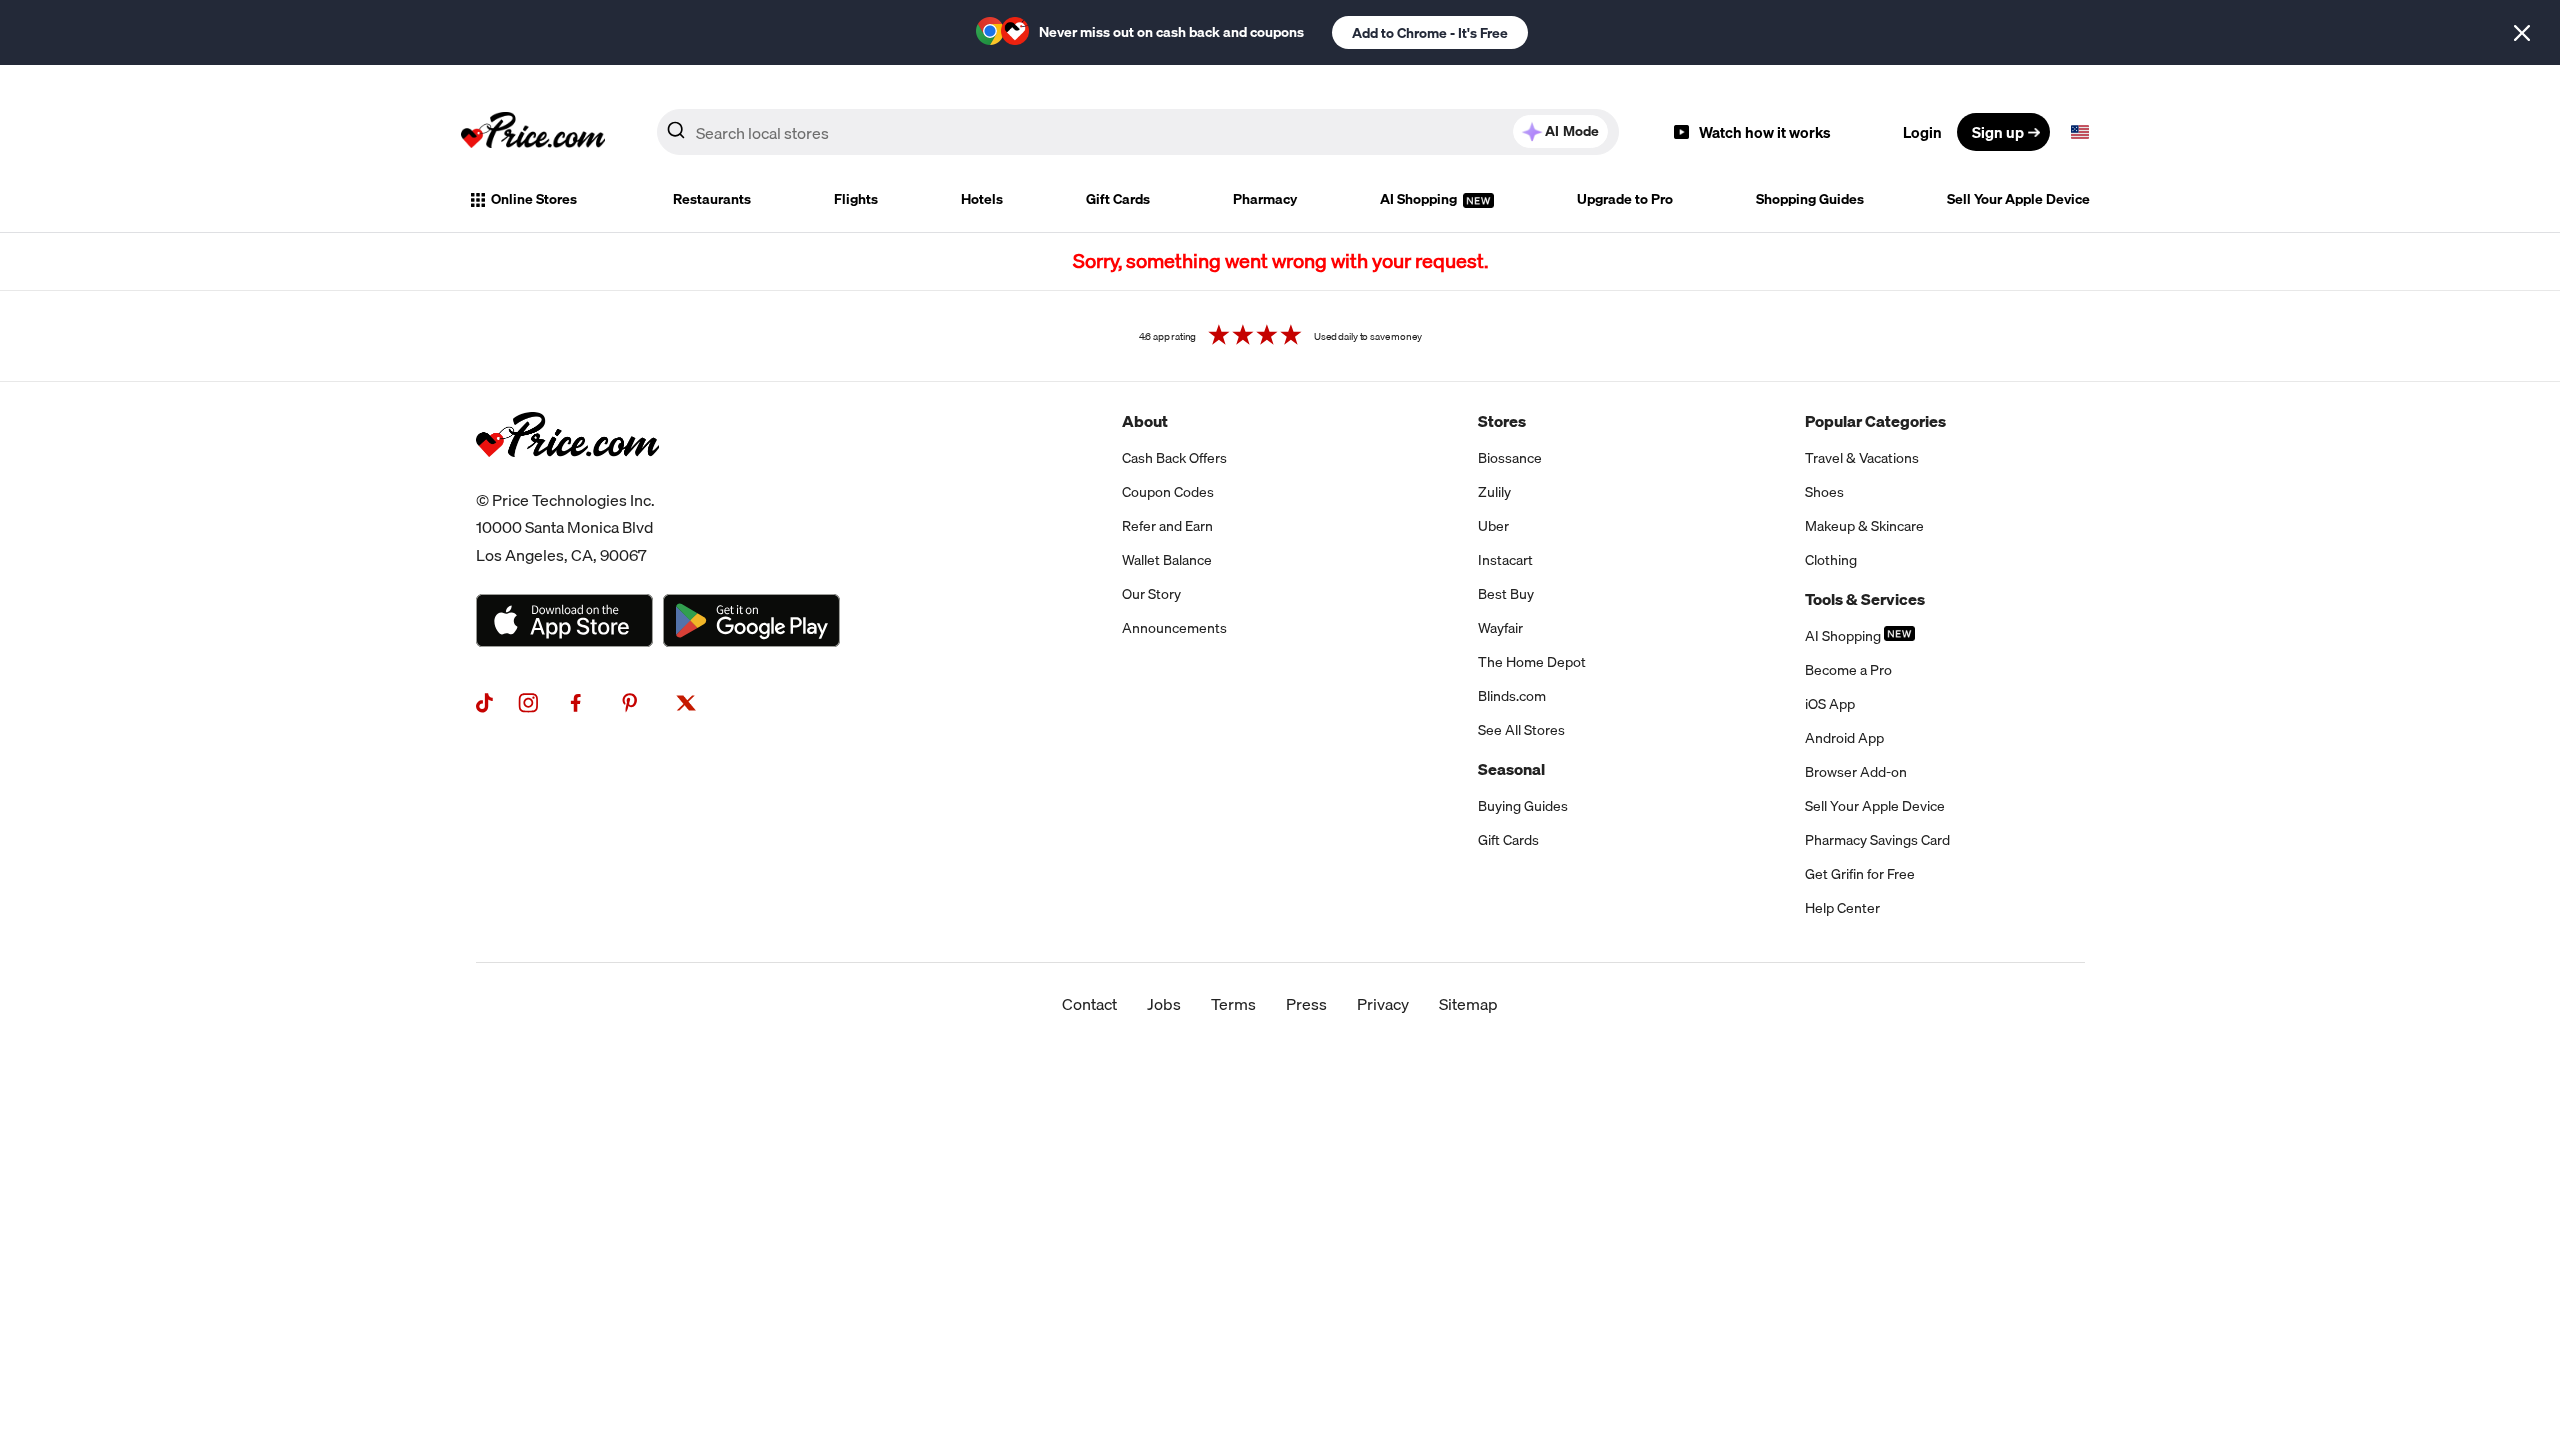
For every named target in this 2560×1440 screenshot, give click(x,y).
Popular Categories (1875, 421)
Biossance (1510, 458)
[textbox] (2080, 132)
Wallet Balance (1167, 560)
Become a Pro (1848, 670)
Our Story (1151, 594)
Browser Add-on (1856, 772)
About (1145, 421)
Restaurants (712, 199)
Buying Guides (1523, 806)
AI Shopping (1420, 199)
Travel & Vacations (1862, 458)
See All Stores (1521, 730)
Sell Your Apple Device (2018, 199)
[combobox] (1138, 132)
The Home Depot (1532, 662)
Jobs (1164, 1004)
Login (1922, 132)
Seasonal (1511, 769)
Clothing (1831, 560)
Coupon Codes (1168, 492)
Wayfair (1500, 628)
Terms (1233, 1004)
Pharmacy (1265, 199)
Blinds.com (1512, 696)
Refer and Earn (1167, 526)
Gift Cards (1118, 199)
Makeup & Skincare (1864, 526)
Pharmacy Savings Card (1877, 840)
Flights (856, 199)
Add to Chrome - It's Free (1430, 33)
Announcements (1174, 628)
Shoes (1824, 492)
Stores (1502, 421)
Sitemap (1468, 1004)
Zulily (1494, 492)
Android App (1844, 738)
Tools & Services (1865, 599)
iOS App (1830, 704)
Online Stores (534, 199)
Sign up (1998, 132)
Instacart (1505, 560)
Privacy (1383, 1004)
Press (1306, 1004)
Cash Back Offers (1174, 458)
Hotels (982, 199)
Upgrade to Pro (1625, 199)
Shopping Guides (1810, 199)
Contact (1089, 1004)
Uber (1493, 526)
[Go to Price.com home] (533, 132)
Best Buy (1506, 594)
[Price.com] (567, 479)
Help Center (1842, 908)
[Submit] (676, 136)
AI (1572, 131)
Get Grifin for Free (1860, 874)
